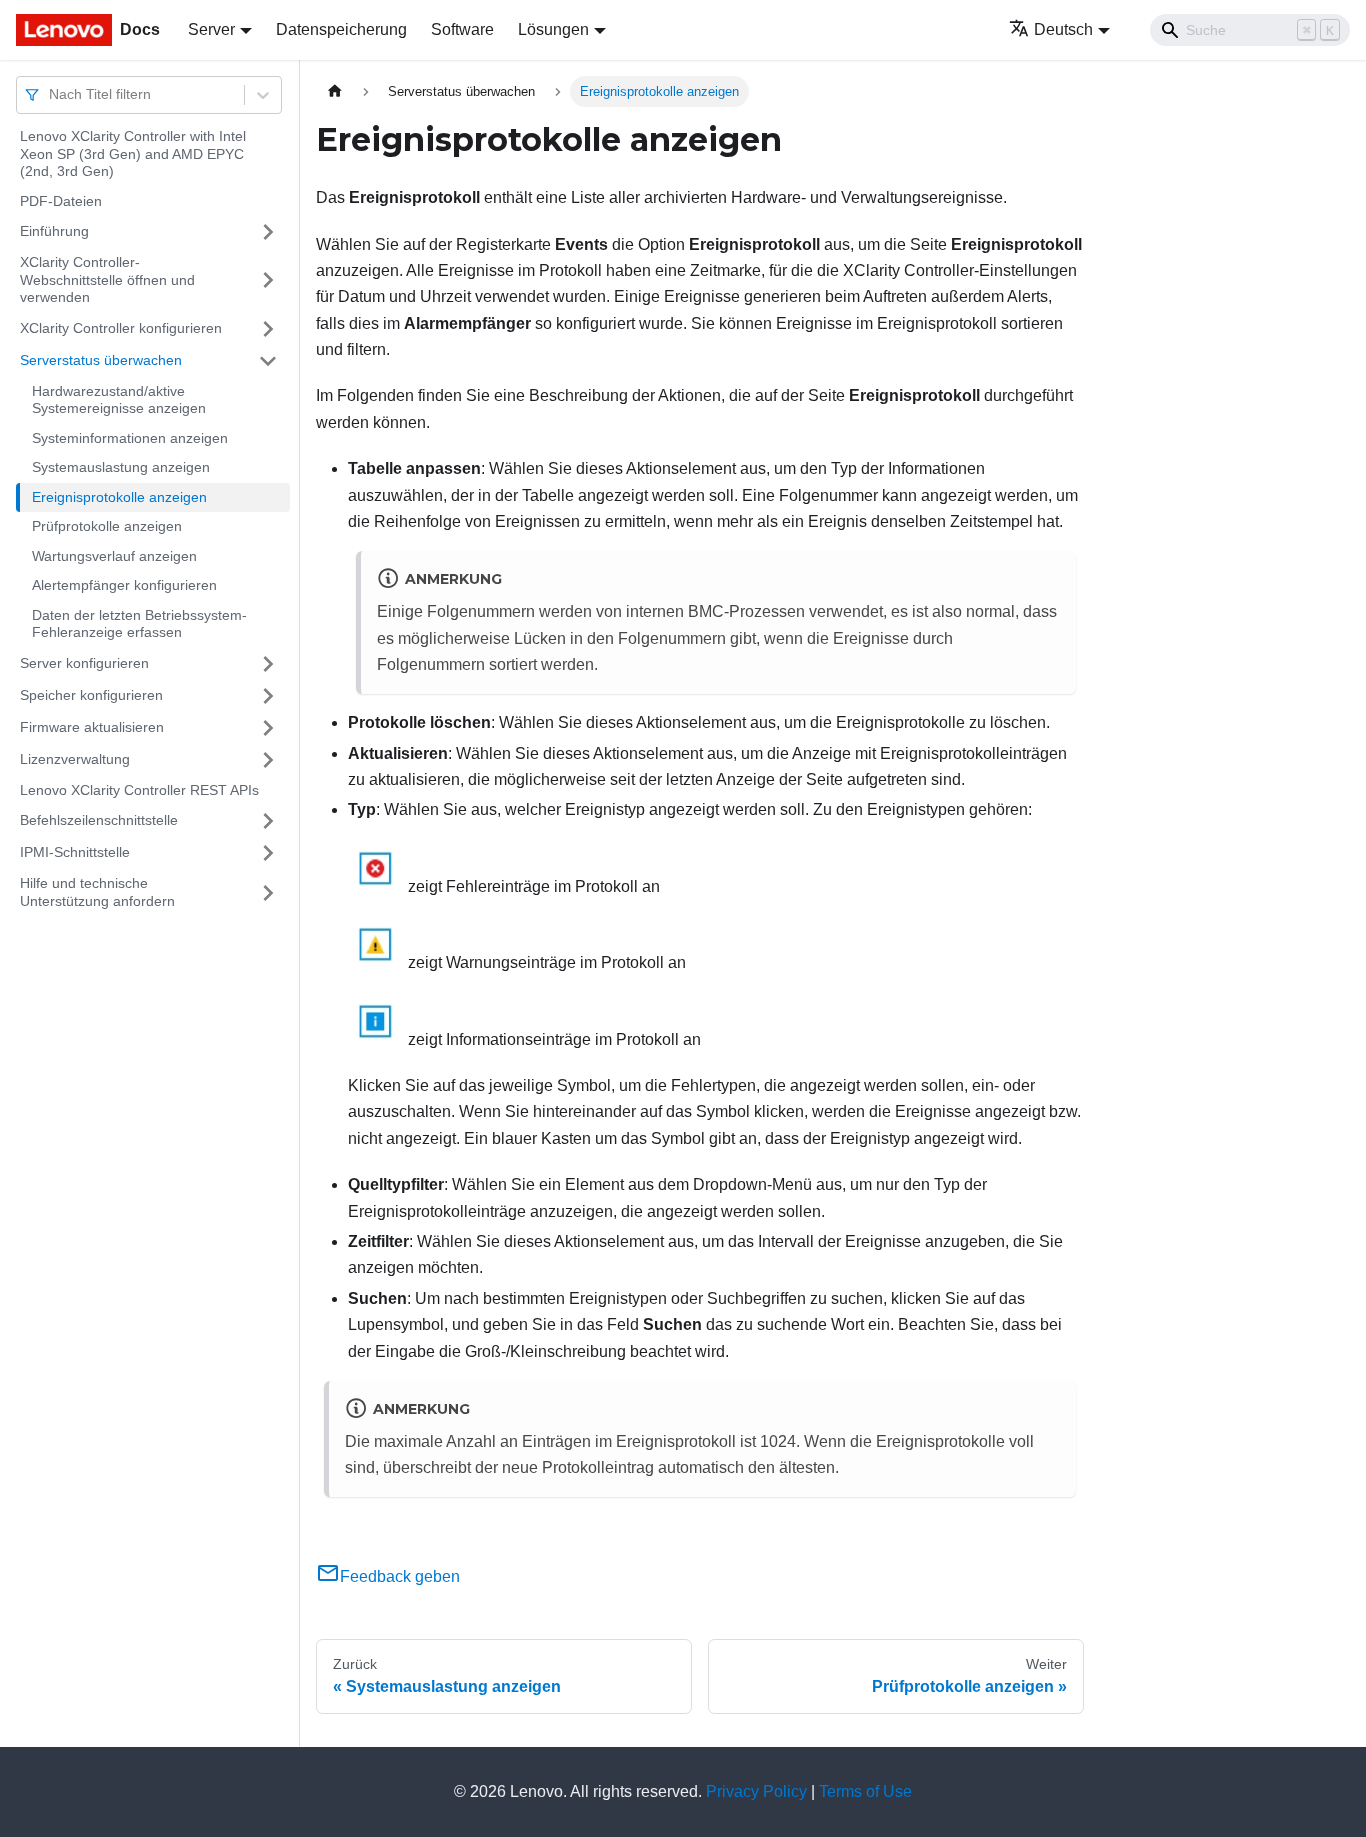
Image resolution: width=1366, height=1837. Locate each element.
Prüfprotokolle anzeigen (107, 526)
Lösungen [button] (553, 29)
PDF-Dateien (61, 201)
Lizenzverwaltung (75, 759)
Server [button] (211, 29)
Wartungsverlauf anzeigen (114, 556)
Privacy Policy (756, 1791)
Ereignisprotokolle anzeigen (119, 497)
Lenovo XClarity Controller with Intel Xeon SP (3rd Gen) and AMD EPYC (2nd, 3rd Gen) (133, 153)
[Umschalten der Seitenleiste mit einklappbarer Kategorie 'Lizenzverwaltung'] (268, 760)
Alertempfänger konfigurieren (124, 585)
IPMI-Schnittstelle (75, 852)
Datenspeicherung (341, 29)
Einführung (54, 231)
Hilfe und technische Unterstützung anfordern (97, 892)
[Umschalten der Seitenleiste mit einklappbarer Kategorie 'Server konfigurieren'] (268, 664)
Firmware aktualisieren (92, 727)
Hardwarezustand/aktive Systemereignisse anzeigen (119, 400)
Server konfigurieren (84, 663)
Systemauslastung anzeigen (121, 467)
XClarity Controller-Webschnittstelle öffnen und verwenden (107, 279)
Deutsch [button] (1063, 29)
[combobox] (51, 94)
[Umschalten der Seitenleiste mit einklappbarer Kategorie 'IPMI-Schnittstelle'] (268, 853)
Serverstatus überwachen (101, 360)
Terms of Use (865, 1791)
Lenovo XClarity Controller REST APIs (139, 790)
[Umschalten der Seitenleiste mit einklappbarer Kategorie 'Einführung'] (268, 232)
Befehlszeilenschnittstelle (99, 820)
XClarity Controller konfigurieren (121, 328)
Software (462, 29)
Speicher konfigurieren (91, 695)
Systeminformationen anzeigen (130, 438)
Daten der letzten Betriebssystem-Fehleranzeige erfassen (139, 624)
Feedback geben (400, 1576)
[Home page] (335, 91)
